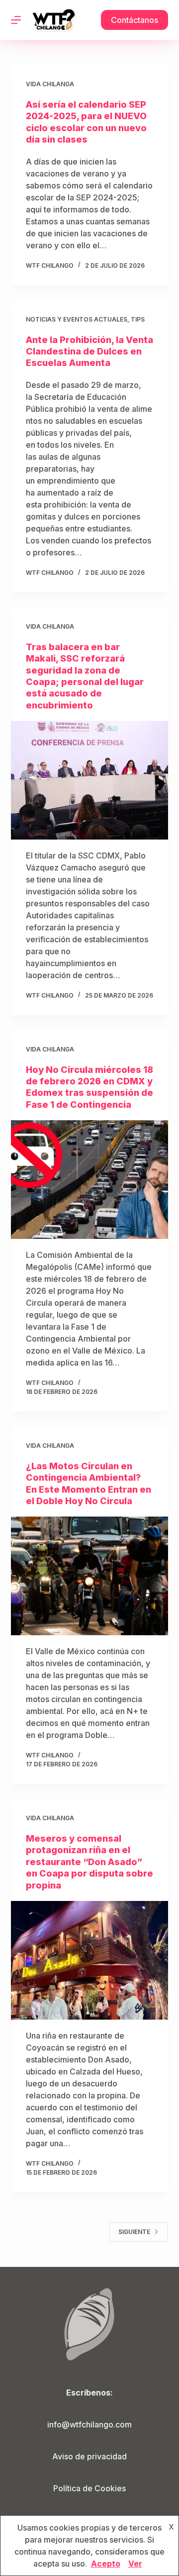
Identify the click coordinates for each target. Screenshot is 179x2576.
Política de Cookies (89, 2488)
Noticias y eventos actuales (77, 319)
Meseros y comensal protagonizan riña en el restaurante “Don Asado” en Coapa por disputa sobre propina (89, 1862)
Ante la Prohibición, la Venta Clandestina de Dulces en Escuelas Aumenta (89, 351)
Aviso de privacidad (89, 2456)
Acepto (106, 2564)
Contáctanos (134, 20)
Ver (135, 2564)
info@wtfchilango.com (89, 2424)
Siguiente (134, 2232)
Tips (138, 319)
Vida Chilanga (50, 84)
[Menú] (16, 20)
